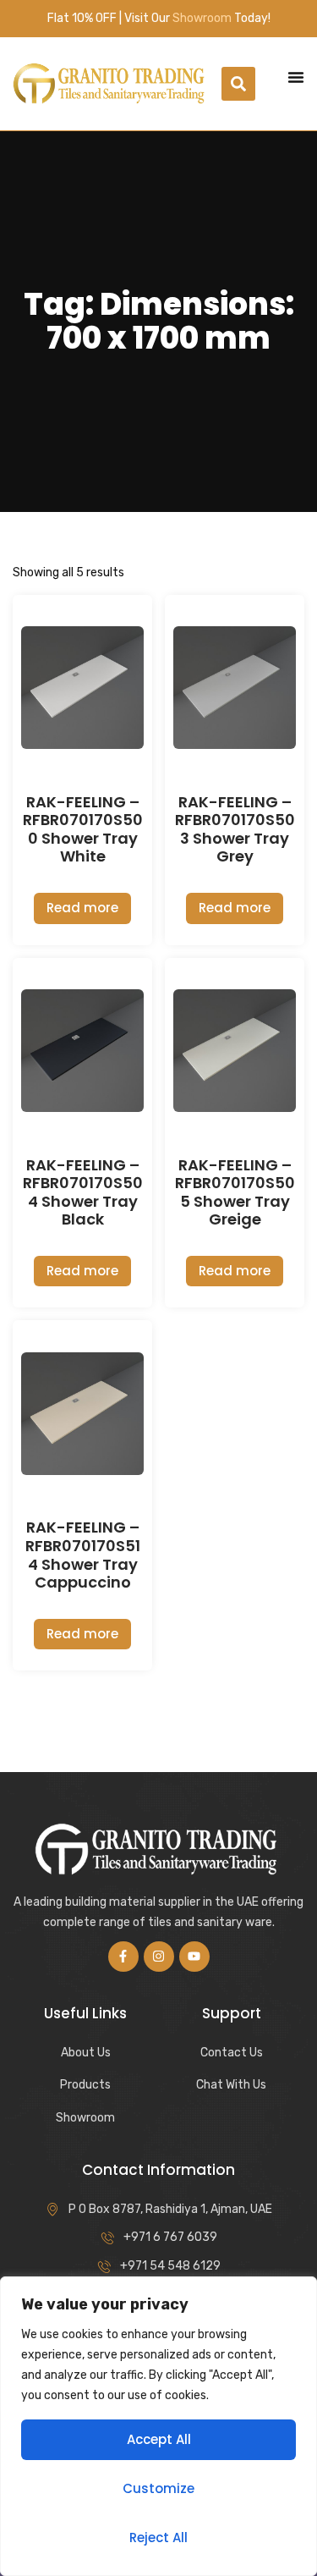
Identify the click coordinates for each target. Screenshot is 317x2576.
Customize (158, 2488)
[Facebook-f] (123, 1957)
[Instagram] (159, 1957)
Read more (82, 908)
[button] (238, 84)
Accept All (159, 2439)
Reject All (158, 2537)
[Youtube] (194, 1957)
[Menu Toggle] (296, 77)
